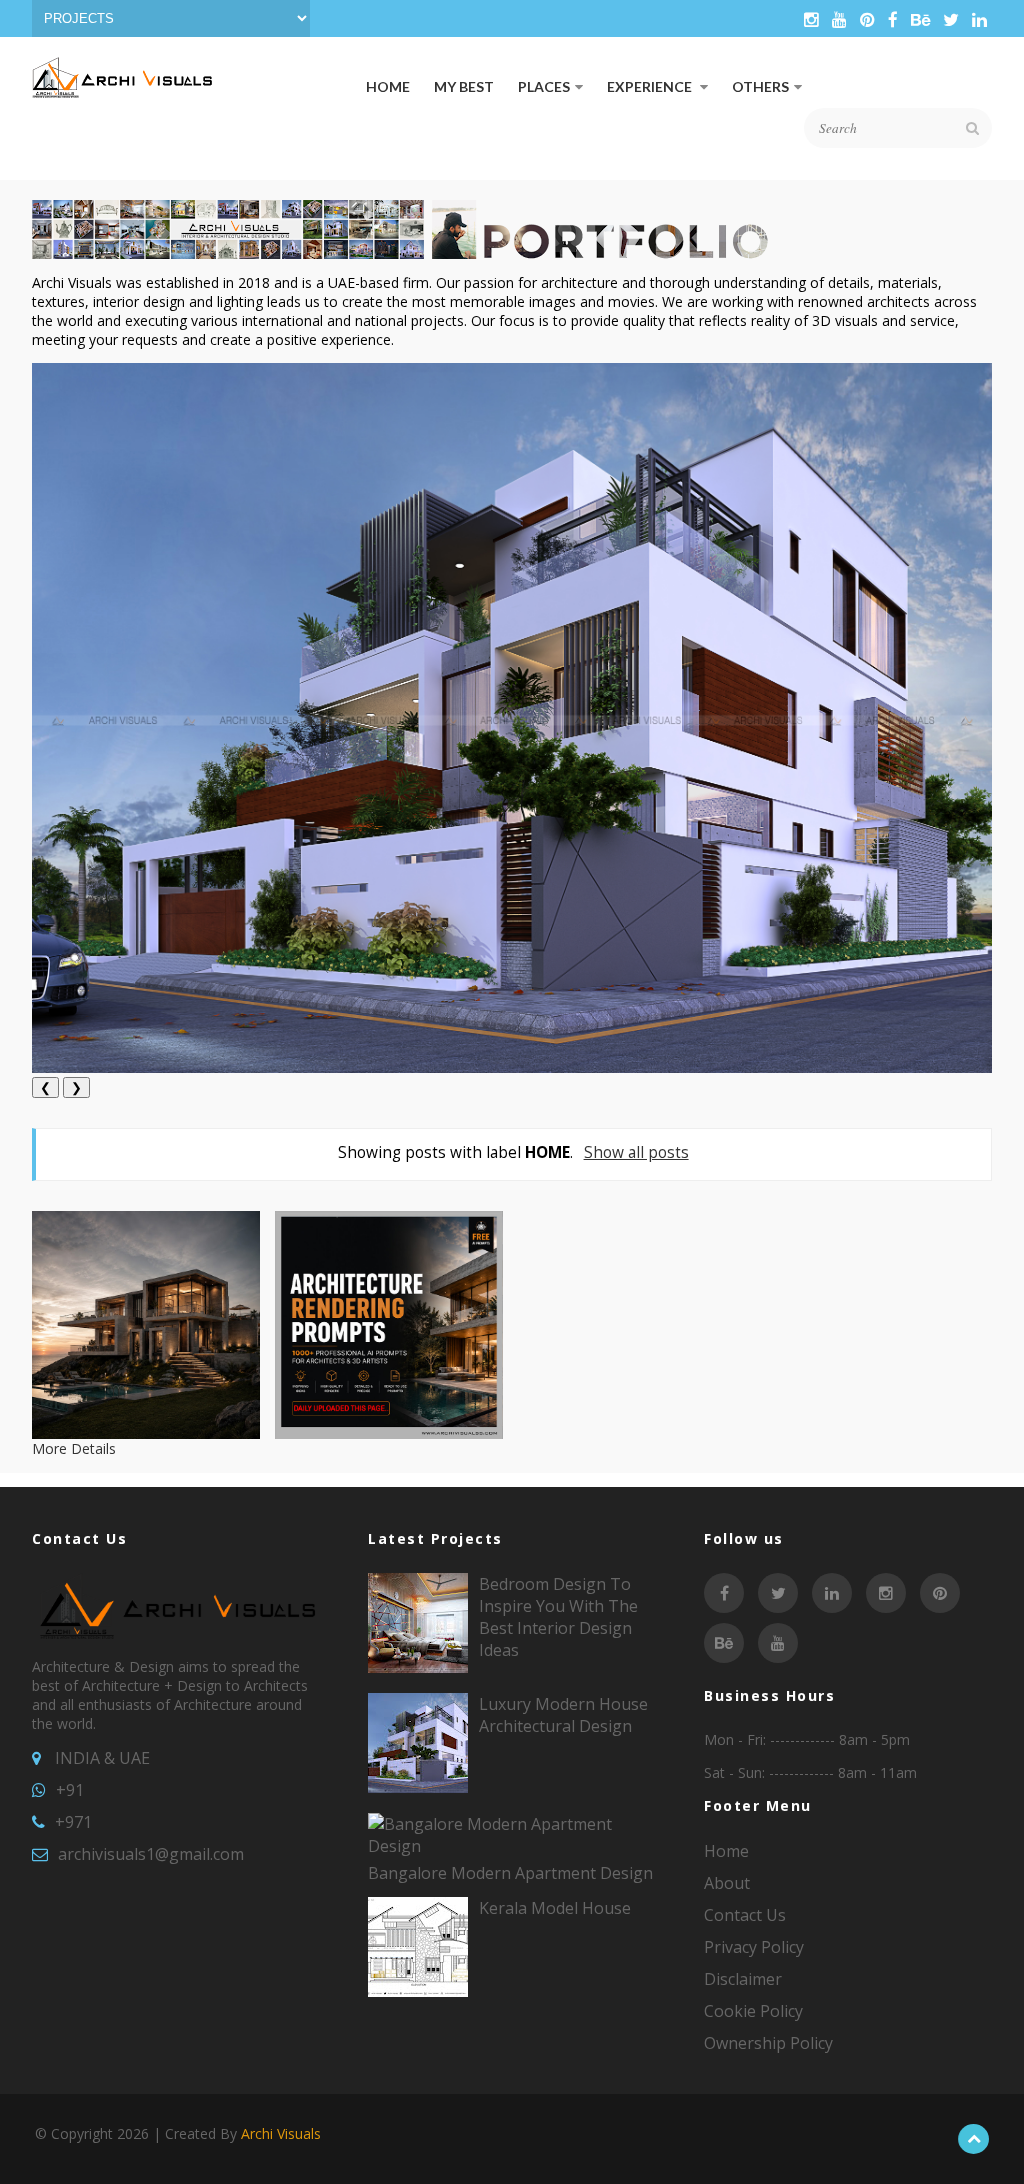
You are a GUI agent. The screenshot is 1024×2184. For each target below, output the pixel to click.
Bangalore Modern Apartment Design (510, 1873)
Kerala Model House (555, 1908)
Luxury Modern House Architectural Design (563, 1715)
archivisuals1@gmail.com (151, 1854)
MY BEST (464, 86)
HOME (388, 86)
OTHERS (760, 86)
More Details (74, 1448)
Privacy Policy (754, 1947)
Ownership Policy (768, 2043)
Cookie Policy (753, 2011)
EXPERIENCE (651, 86)
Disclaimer (743, 1979)
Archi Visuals (281, 2133)
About (727, 1883)
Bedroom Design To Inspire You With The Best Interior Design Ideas (558, 1617)
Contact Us (745, 1915)
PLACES (544, 86)
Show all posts (636, 1152)
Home (726, 1851)
